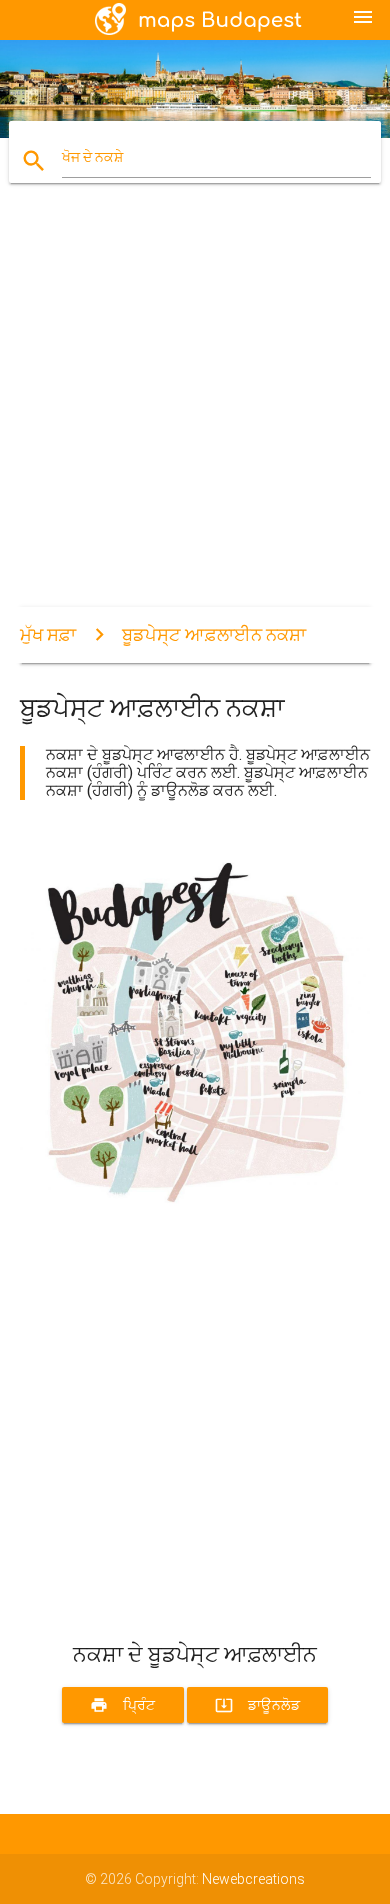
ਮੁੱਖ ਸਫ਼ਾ (48, 634)
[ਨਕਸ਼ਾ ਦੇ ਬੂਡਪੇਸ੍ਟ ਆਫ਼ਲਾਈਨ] (195, 1217)
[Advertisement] (195, 412)
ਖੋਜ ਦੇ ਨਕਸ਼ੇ (92, 157)
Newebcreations (253, 1879)
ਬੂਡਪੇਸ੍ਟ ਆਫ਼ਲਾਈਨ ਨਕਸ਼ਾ (214, 634)
